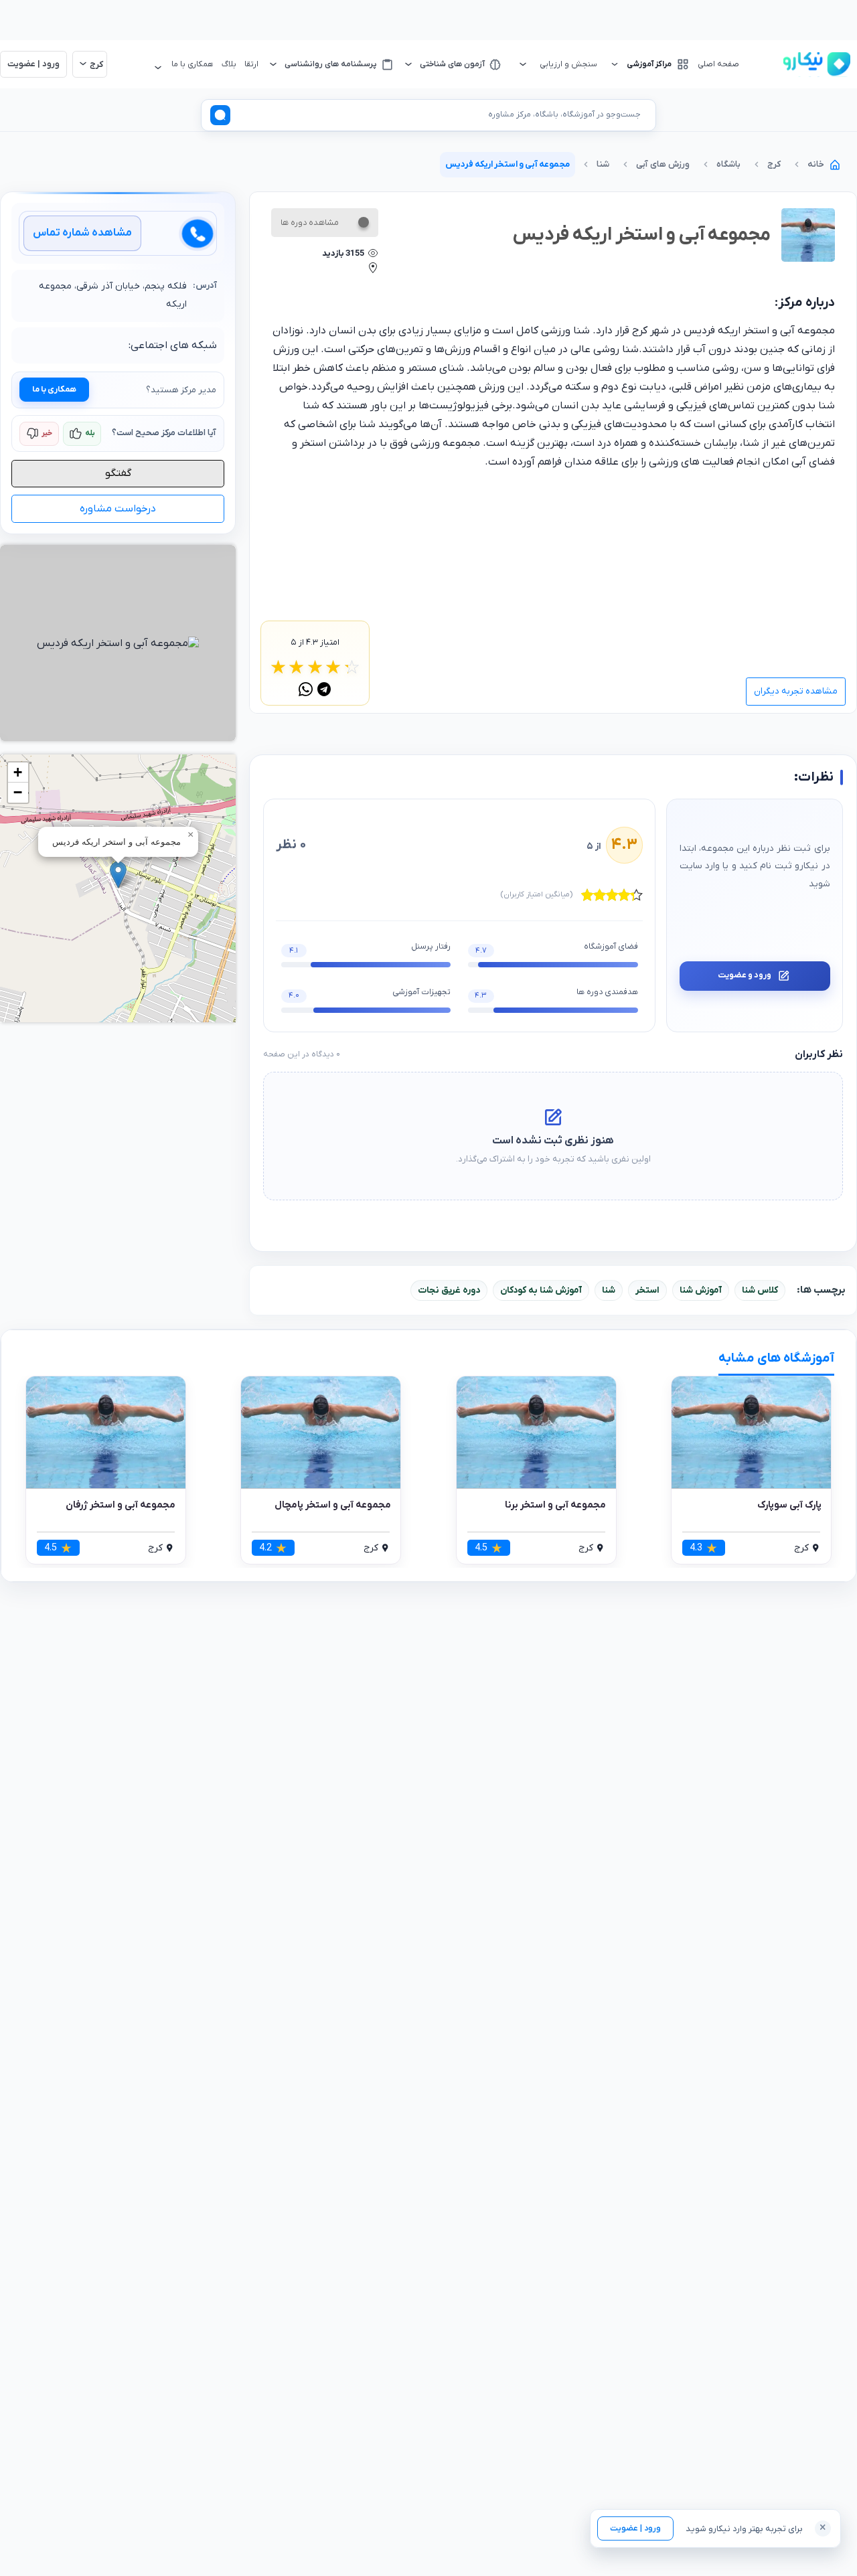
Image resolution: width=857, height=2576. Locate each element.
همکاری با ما (54, 390)
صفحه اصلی (718, 64)
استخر (647, 1290)
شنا (609, 1290)
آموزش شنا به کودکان (541, 1290)
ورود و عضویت (745, 975)
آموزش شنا (701, 1290)
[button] (118, 875)
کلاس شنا (760, 1290)
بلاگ (229, 64)
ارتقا (251, 64)
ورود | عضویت (635, 2528)
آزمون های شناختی (452, 64)
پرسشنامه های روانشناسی (331, 64)
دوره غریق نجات (449, 1290)
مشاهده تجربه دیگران (796, 691)
